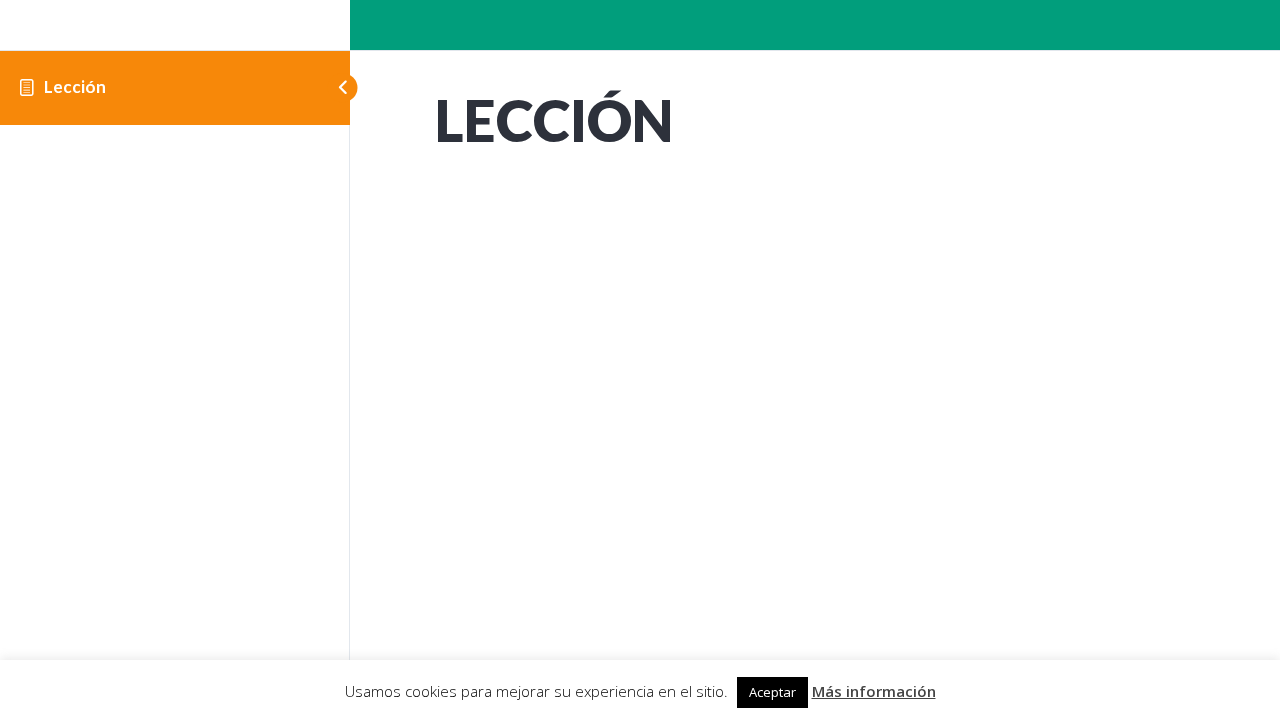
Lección (75, 86)
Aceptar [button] (772, 692)
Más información (874, 691)
